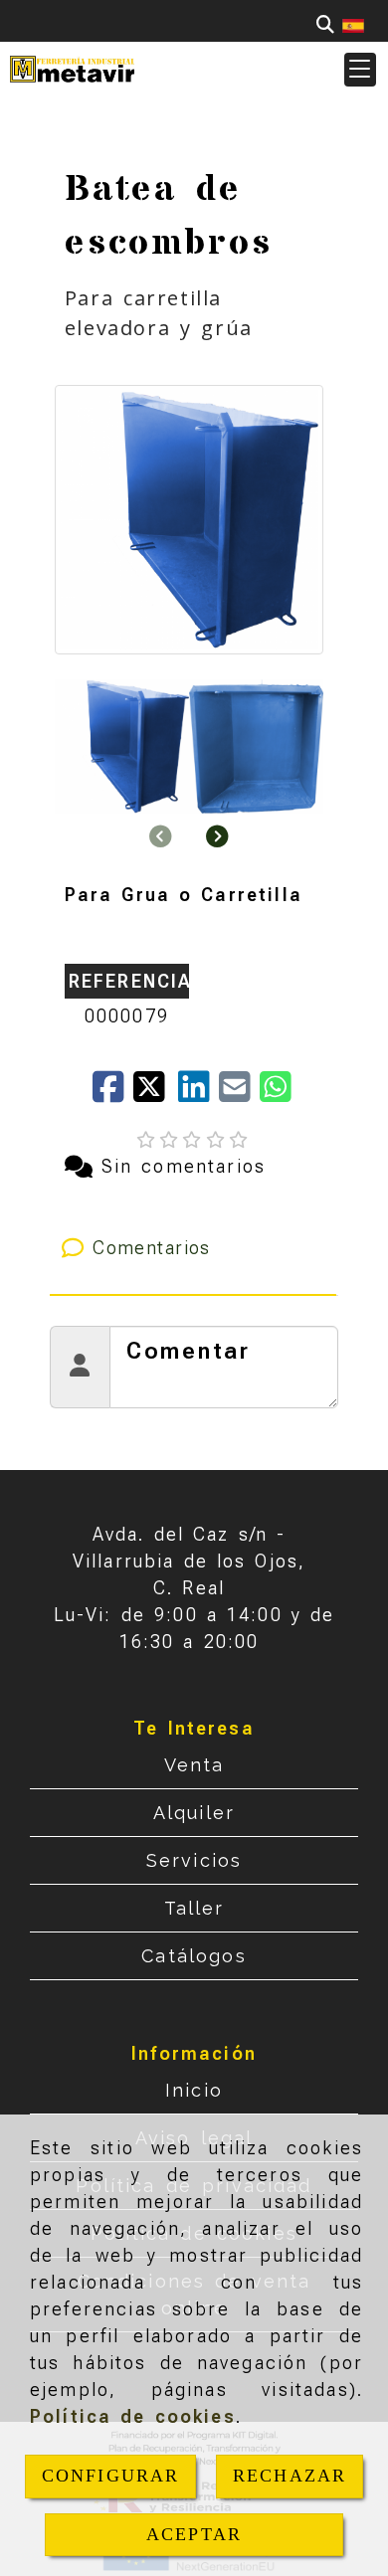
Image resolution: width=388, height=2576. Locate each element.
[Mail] (239, 1094)
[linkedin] (198, 1094)
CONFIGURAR (111, 2476)
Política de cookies (133, 2416)
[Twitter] (156, 1094)
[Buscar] (325, 24)
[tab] (194, 1248)
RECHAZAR (290, 2476)
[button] (360, 70)
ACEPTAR (194, 2534)
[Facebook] (113, 1094)
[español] (353, 24)
